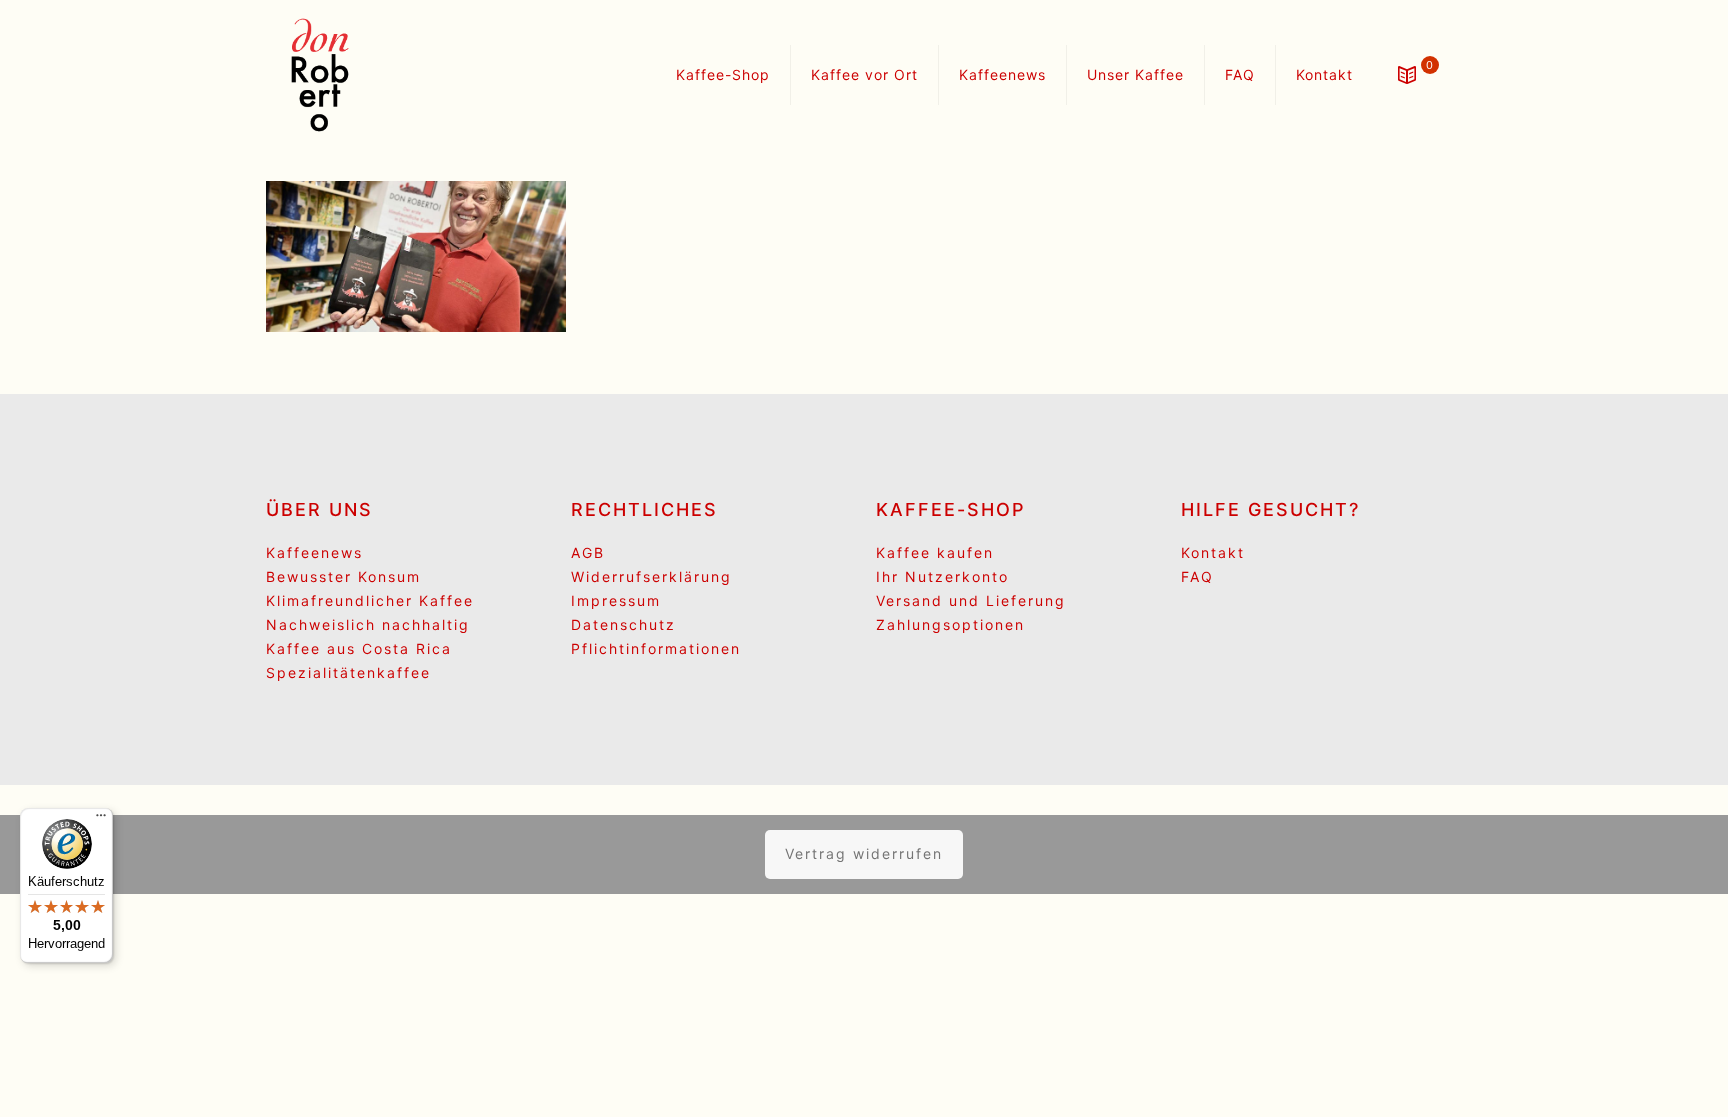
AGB (588, 552)
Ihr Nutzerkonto (942, 576)
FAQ (1197, 576)
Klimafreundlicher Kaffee (370, 600)
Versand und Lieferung (971, 600)
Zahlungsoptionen (950, 624)
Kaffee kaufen (935, 552)
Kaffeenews (314, 552)
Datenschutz (623, 624)
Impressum (616, 600)
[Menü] (101, 820)
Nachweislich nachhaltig (368, 624)
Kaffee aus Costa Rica (359, 648)
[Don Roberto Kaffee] (320, 75)
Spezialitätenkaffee (348, 672)
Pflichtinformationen (656, 648)
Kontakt (1213, 552)
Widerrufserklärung (651, 576)
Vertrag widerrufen (864, 853)
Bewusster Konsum (343, 576)
